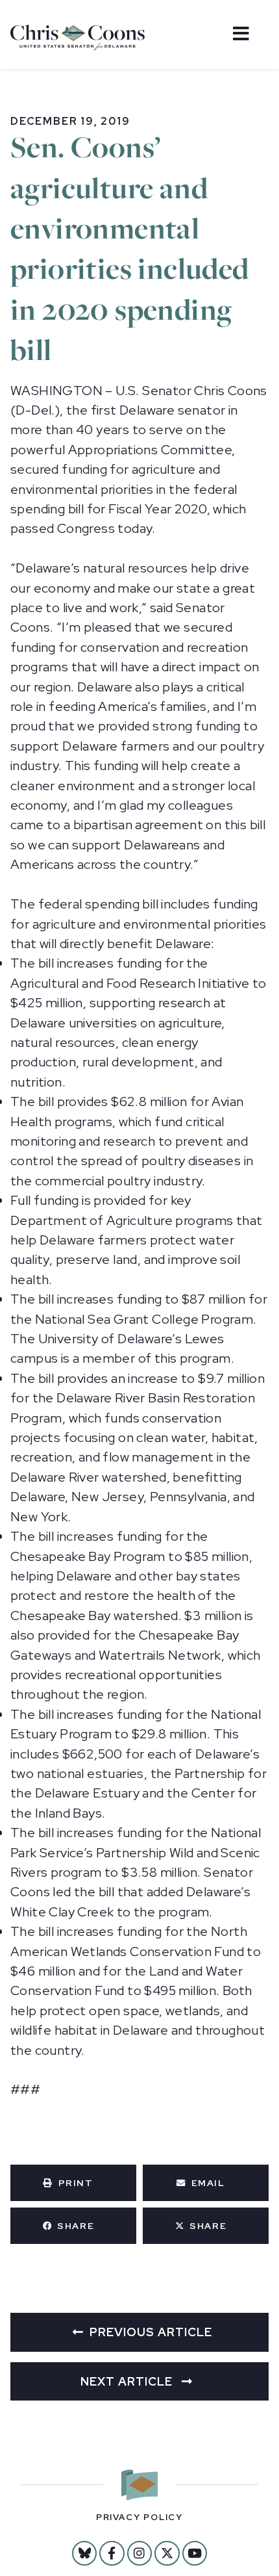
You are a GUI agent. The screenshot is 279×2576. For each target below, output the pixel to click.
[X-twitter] (167, 2553)
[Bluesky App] (84, 2553)
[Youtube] (195, 2553)
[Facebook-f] (112, 2553)
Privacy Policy (139, 2517)
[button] (73, 2183)
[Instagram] (139, 2553)
